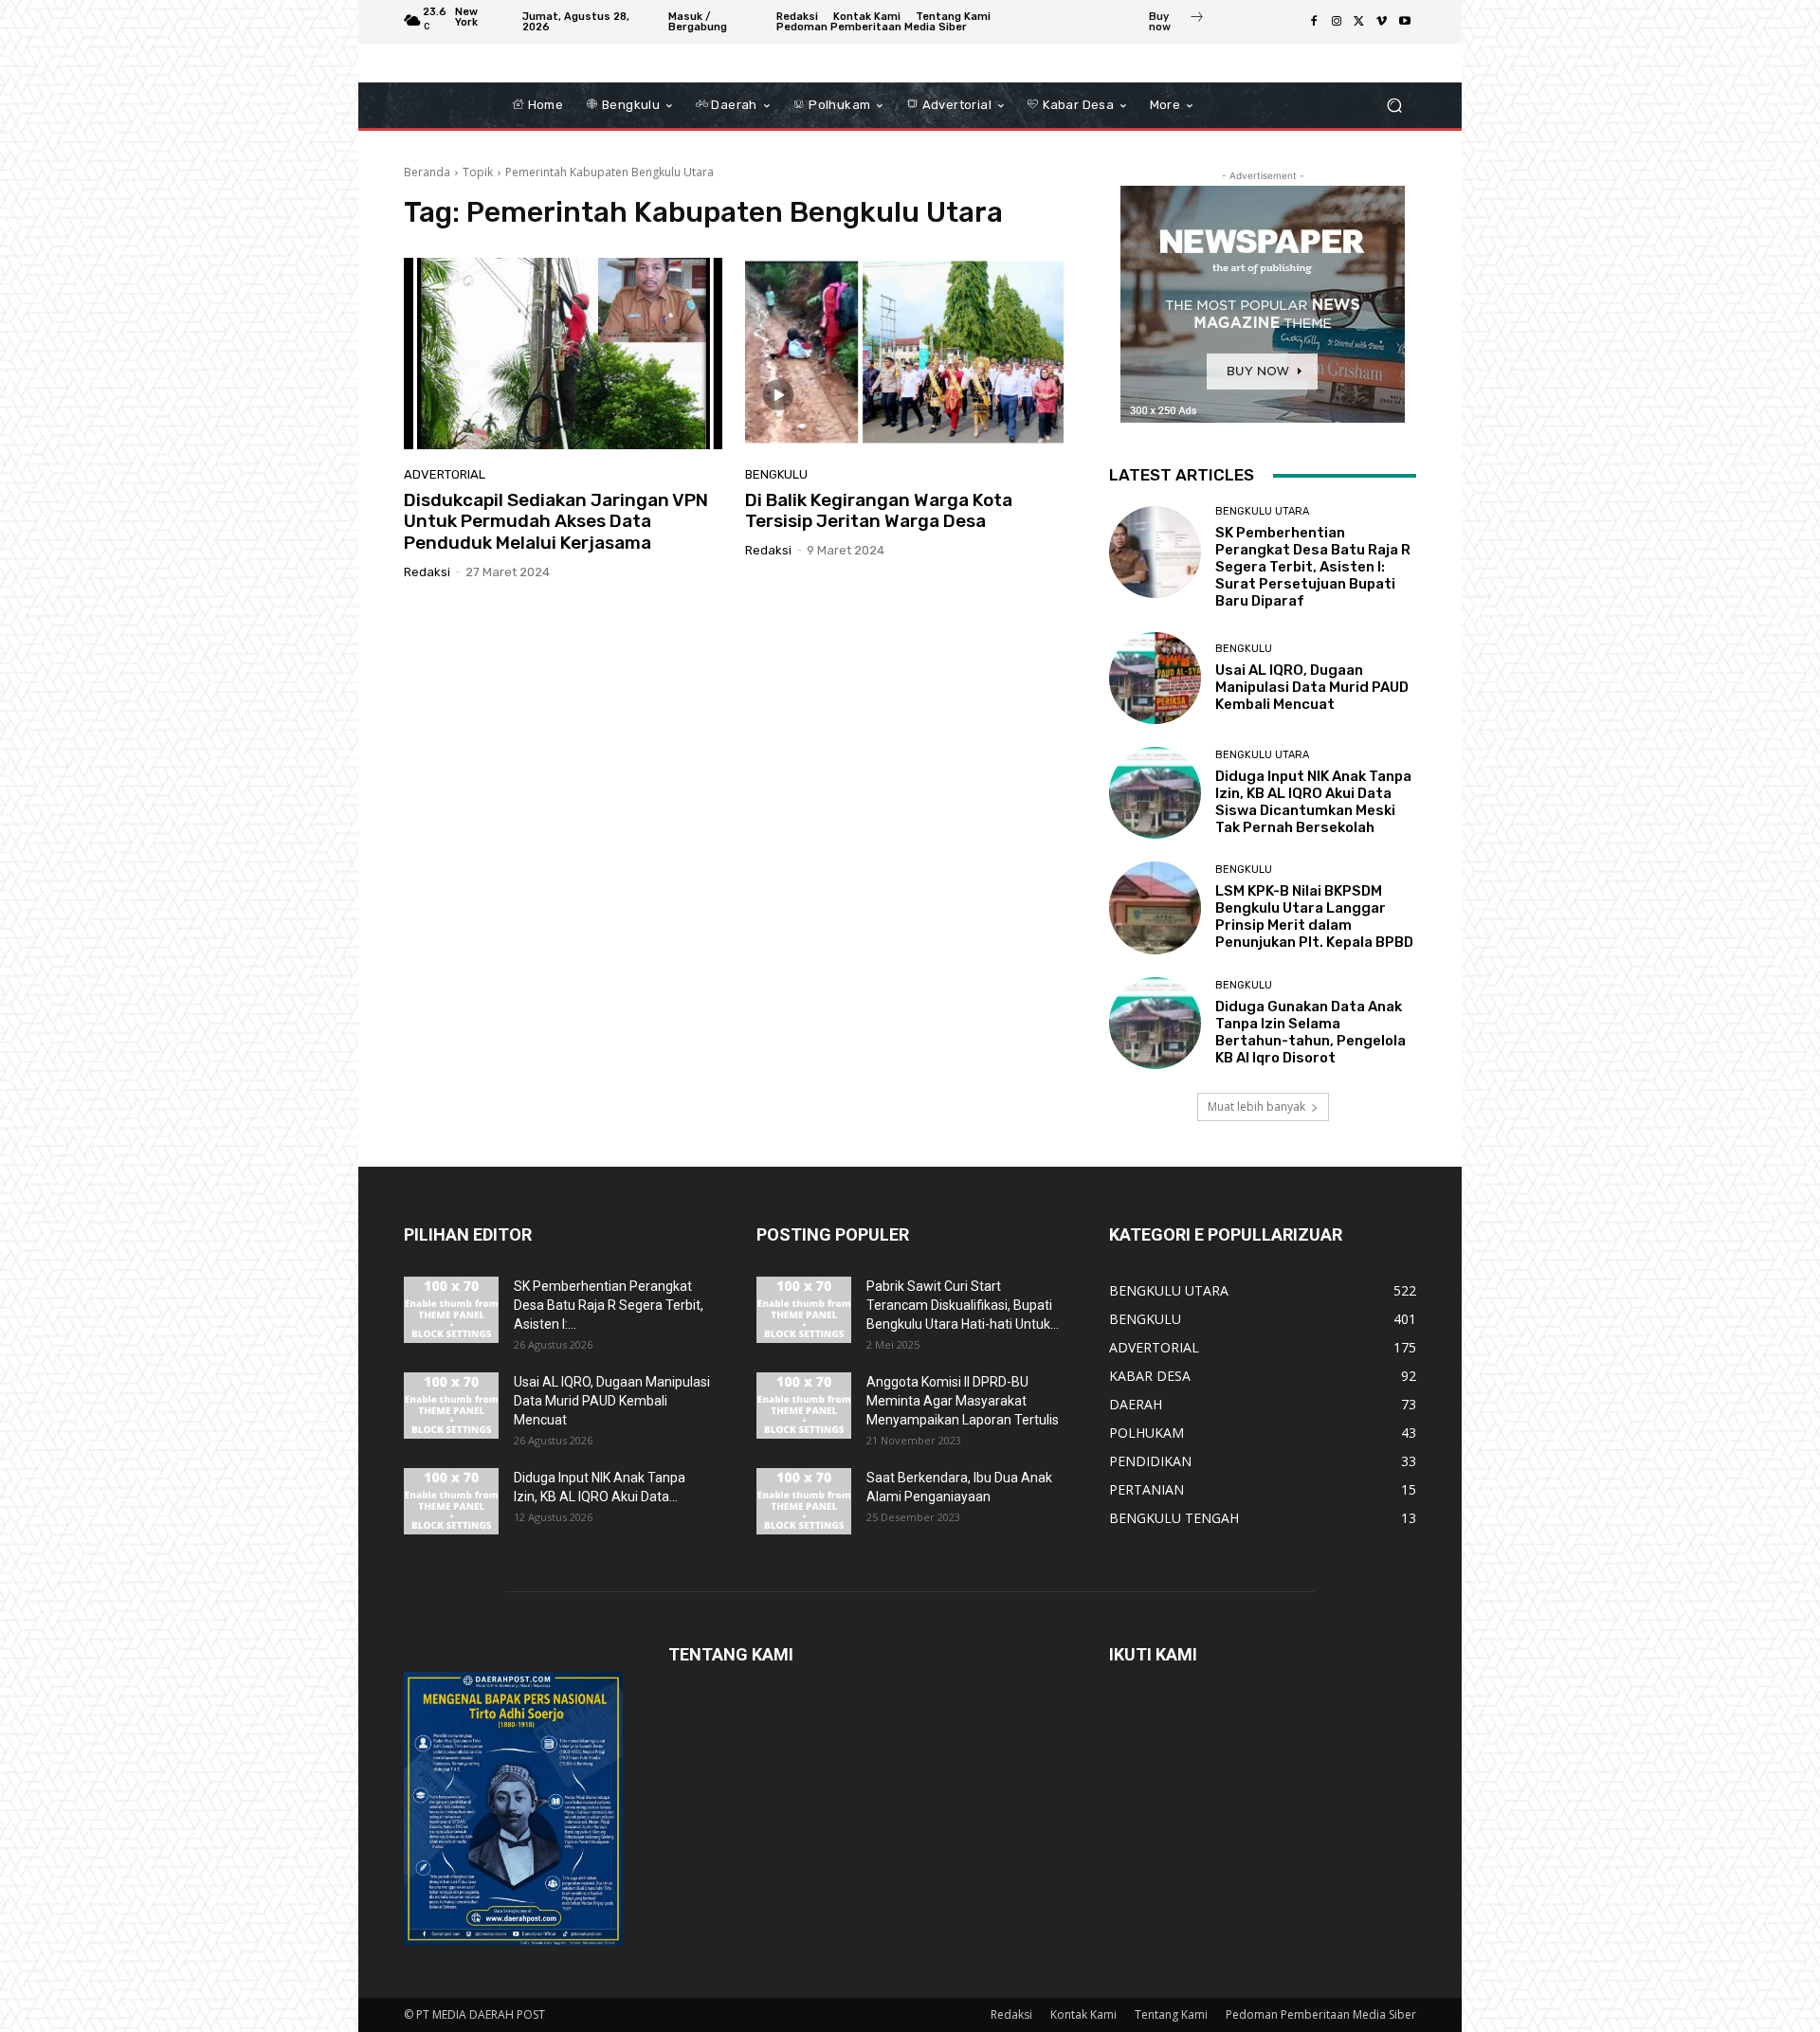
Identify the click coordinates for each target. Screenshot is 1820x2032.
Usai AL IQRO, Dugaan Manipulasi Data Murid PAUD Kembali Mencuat (1312, 687)
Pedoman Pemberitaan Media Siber (1321, 2014)
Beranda (427, 172)
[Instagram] (1337, 22)
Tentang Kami (1171, 2014)
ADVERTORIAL (445, 474)
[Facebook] (1314, 22)
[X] (1359, 22)
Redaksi (427, 572)
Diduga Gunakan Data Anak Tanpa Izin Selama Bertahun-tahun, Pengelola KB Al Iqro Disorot (1310, 1032)
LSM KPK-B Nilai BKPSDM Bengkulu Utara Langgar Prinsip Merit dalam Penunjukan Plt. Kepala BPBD (1314, 916)
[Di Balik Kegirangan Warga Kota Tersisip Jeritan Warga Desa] (904, 354)
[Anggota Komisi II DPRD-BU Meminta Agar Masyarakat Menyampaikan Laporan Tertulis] (804, 1406)
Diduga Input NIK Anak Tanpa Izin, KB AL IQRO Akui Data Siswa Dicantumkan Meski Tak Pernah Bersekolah (1313, 802)
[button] (1394, 106)
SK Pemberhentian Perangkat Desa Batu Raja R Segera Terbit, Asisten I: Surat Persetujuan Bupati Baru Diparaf (1313, 567)
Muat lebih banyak (1256, 1107)
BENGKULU (776, 474)
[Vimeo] (1382, 22)
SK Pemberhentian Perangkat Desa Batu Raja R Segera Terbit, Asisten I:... (609, 1305)
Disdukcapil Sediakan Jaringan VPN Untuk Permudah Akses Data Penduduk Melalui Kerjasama (556, 522)
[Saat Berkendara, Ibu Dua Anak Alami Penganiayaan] (804, 1501)
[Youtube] (1405, 22)
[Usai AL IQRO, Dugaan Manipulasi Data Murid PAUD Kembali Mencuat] (1155, 678)
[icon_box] (1177, 24)
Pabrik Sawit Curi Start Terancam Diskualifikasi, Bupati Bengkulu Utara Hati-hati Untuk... (963, 1305)
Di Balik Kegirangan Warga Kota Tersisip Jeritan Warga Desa (879, 511)
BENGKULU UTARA (1262, 511)
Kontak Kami (1083, 2014)
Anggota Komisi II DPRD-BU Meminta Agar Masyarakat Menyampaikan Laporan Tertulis (963, 1401)
